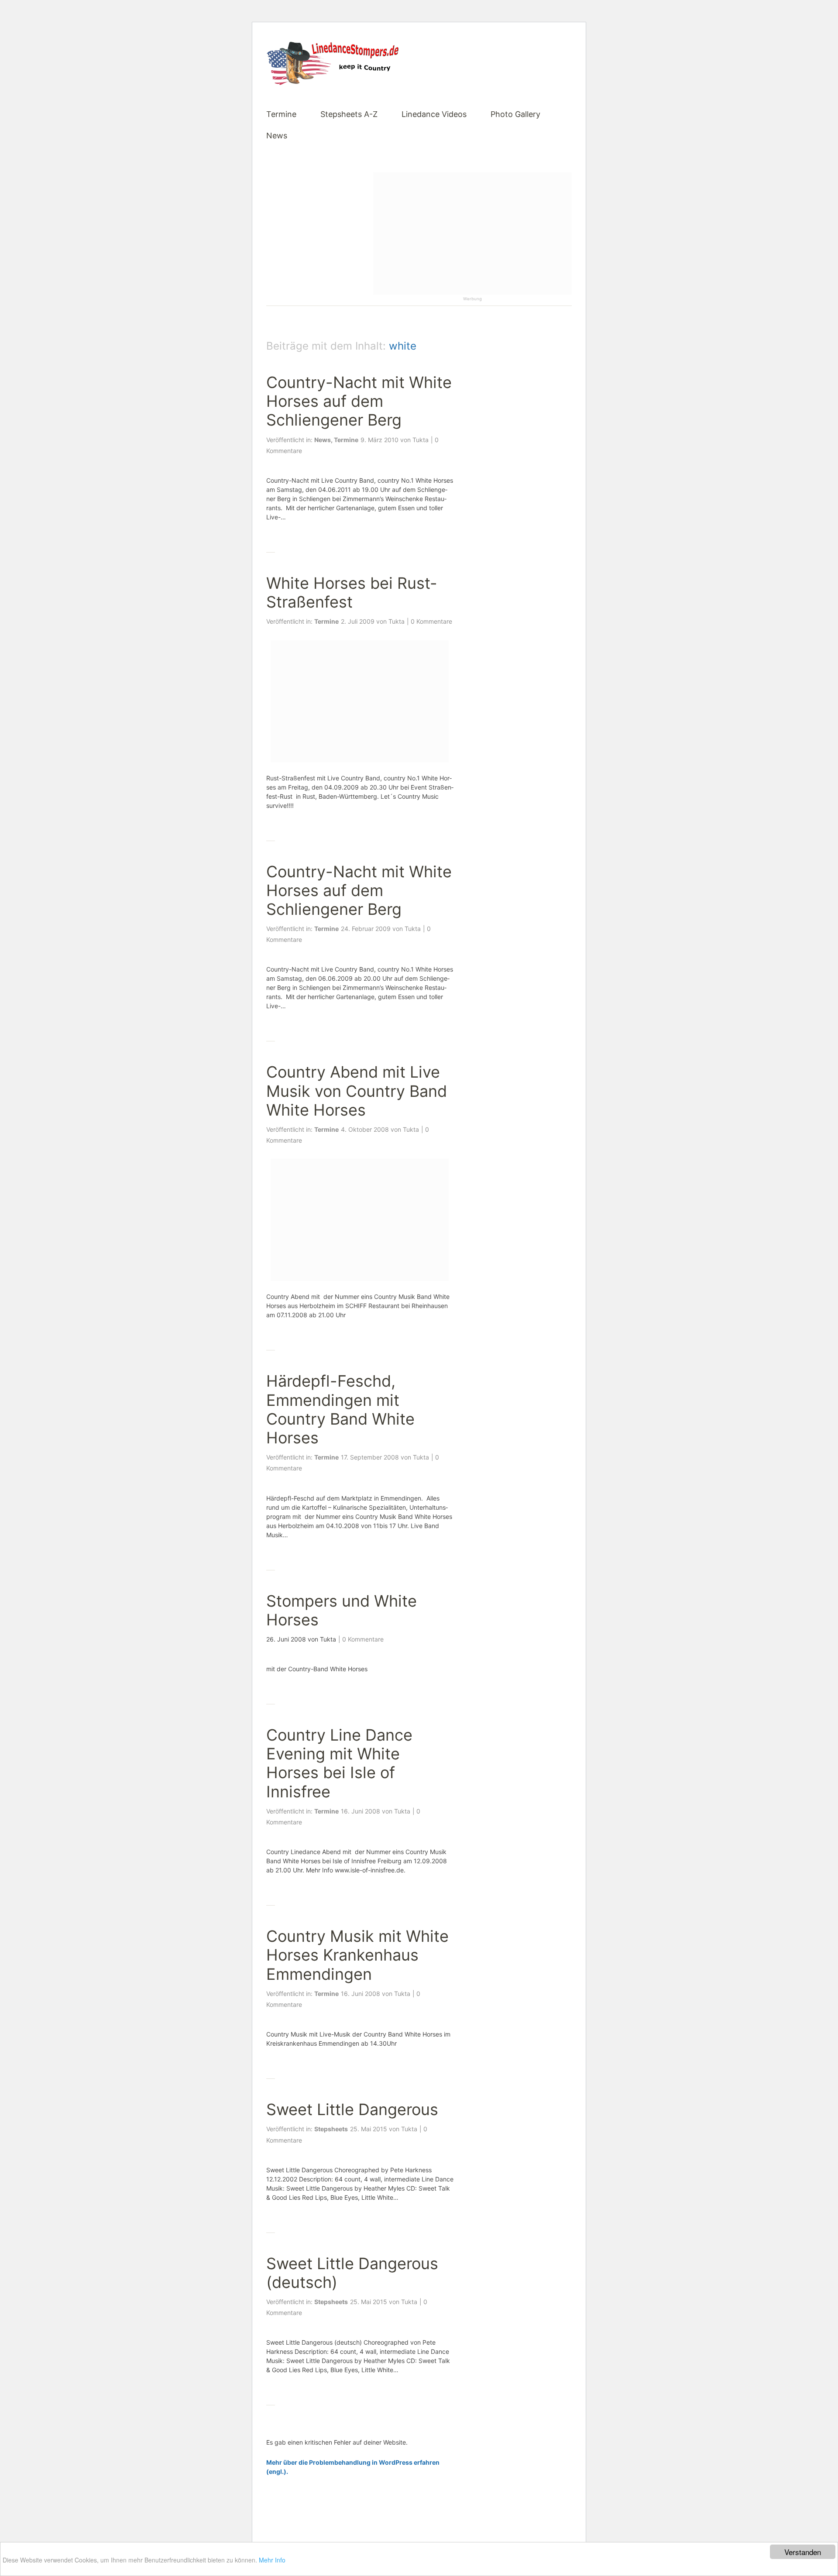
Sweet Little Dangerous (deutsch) (352, 2273)
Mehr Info (272, 2560)
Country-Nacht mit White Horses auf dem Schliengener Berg (359, 401)
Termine (281, 115)
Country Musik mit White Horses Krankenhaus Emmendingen (357, 1955)
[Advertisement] (472, 234)
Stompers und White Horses (342, 1610)
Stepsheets (331, 2129)
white (403, 346)
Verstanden (803, 2552)
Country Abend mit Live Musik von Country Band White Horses (357, 1091)
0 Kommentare (431, 621)
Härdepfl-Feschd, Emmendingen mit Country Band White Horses (340, 1409)
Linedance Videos (434, 115)
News (277, 136)
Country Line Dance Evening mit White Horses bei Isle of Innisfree (339, 1763)
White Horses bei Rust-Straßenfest (352, 592)
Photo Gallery (515, 115)
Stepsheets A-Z (349, 115)
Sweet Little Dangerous (352, 2109)
